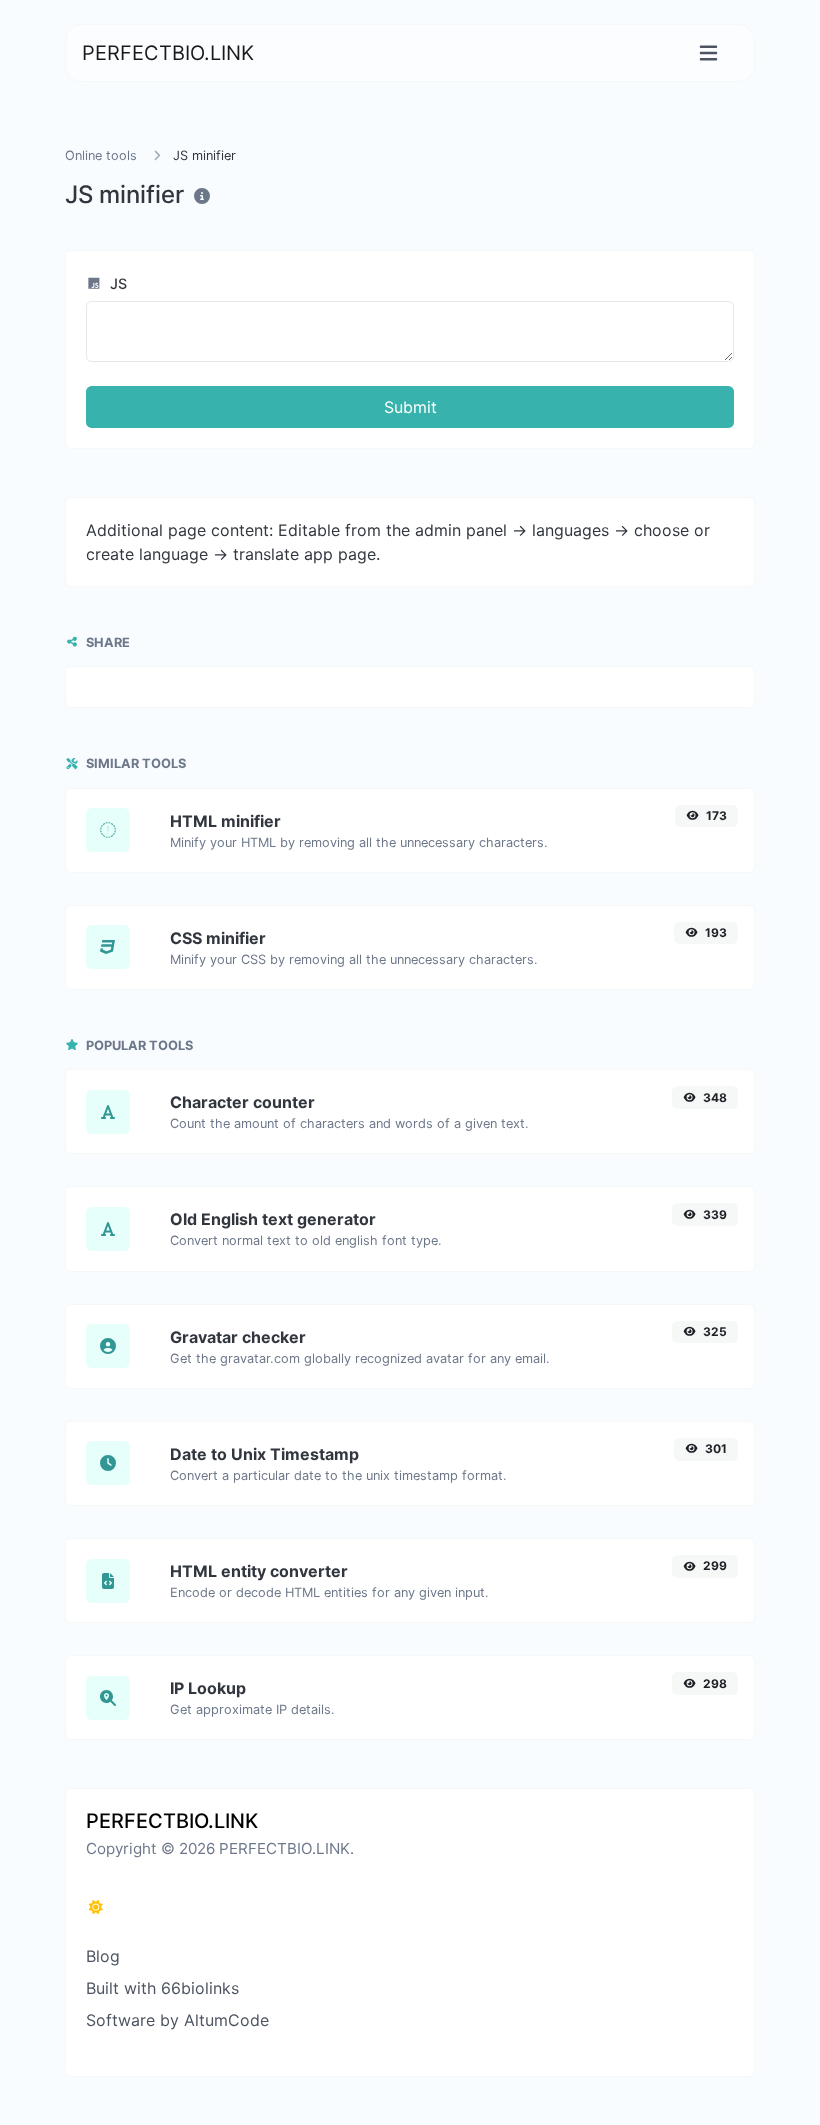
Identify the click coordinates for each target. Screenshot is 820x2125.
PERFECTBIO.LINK (168, 53)
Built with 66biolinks (162, 1988)
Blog (103, 1956)
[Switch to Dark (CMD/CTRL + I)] (96, 1907)
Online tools (101, 155)
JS (116, 283)
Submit (410, 407)
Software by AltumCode (177, 2020)
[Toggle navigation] (708, 53)
